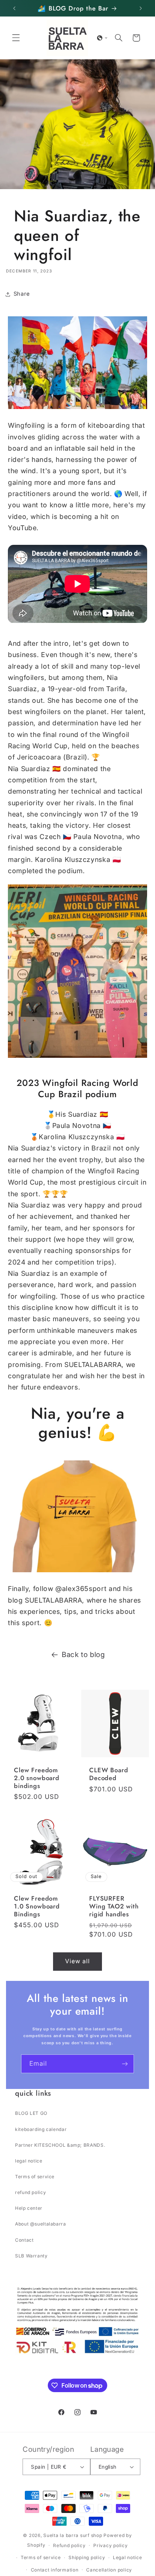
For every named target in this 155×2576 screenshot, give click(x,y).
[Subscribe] (125, 2064)
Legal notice (128, 2557)
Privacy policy (110, 2545)
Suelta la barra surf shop (73, 2535)
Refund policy (69, 2545)
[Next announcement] (141, 8)
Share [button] (22, 294)
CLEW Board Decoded (109, 1774)
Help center (29, 2208)
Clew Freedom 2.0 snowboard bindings (37, 1778)
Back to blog (83, 1655)
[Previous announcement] (14, 8)
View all (77, 1961)
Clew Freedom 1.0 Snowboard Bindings (37, 1907)
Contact (24, 2240)
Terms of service (35, 2177)
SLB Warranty (31, 2256)
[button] (16, 38)
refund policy (30, 2192)
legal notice (29, 2161)
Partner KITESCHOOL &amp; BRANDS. (60, 2145)
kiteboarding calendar (41, 2129)
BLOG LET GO (31, 2113)
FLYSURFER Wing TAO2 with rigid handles (114, 1907)
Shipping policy (87, 2557)
